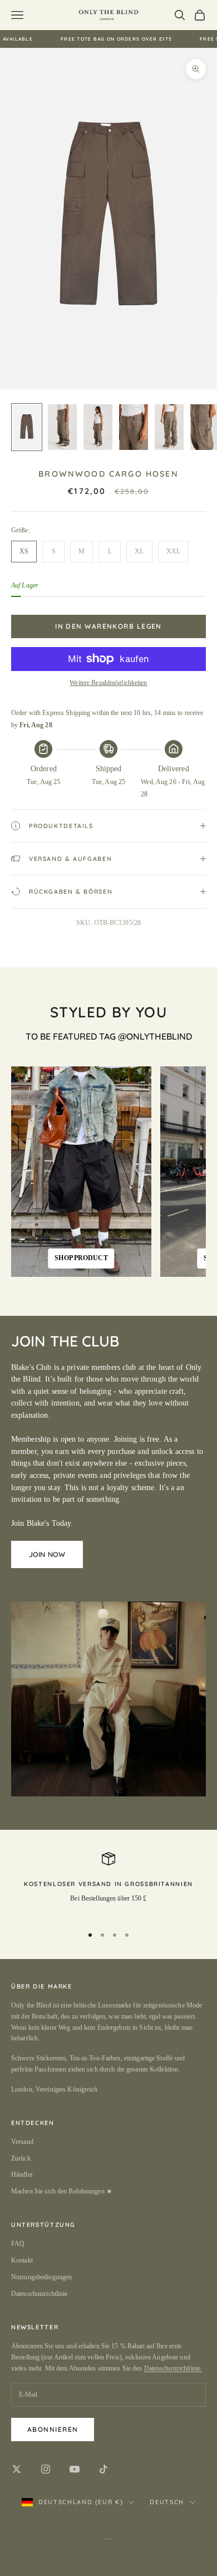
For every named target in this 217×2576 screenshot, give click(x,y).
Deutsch (167, 2502)
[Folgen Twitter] (17, 2469)
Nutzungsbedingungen (41, 2277)
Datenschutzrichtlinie (40, 2294)
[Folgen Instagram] (46, 2469)
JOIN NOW (47, 1554)
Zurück (21, 2158)
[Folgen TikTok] (103, 2469)
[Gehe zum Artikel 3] (98, 427)
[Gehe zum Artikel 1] (27, 427)
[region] (108, 1884)
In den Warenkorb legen (108, 626)
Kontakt (22, 2260)
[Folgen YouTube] (75, 2469)
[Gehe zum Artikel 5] (169, 427)
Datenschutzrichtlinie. (173, 2368)
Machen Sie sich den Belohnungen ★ (62, 2191)
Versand (22, 2142)
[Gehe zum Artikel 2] (62, 427)
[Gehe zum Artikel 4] (134, 427)
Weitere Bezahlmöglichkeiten (108, 683)
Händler (22, 2175)
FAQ (18, 2244)
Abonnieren (53, 2429)
